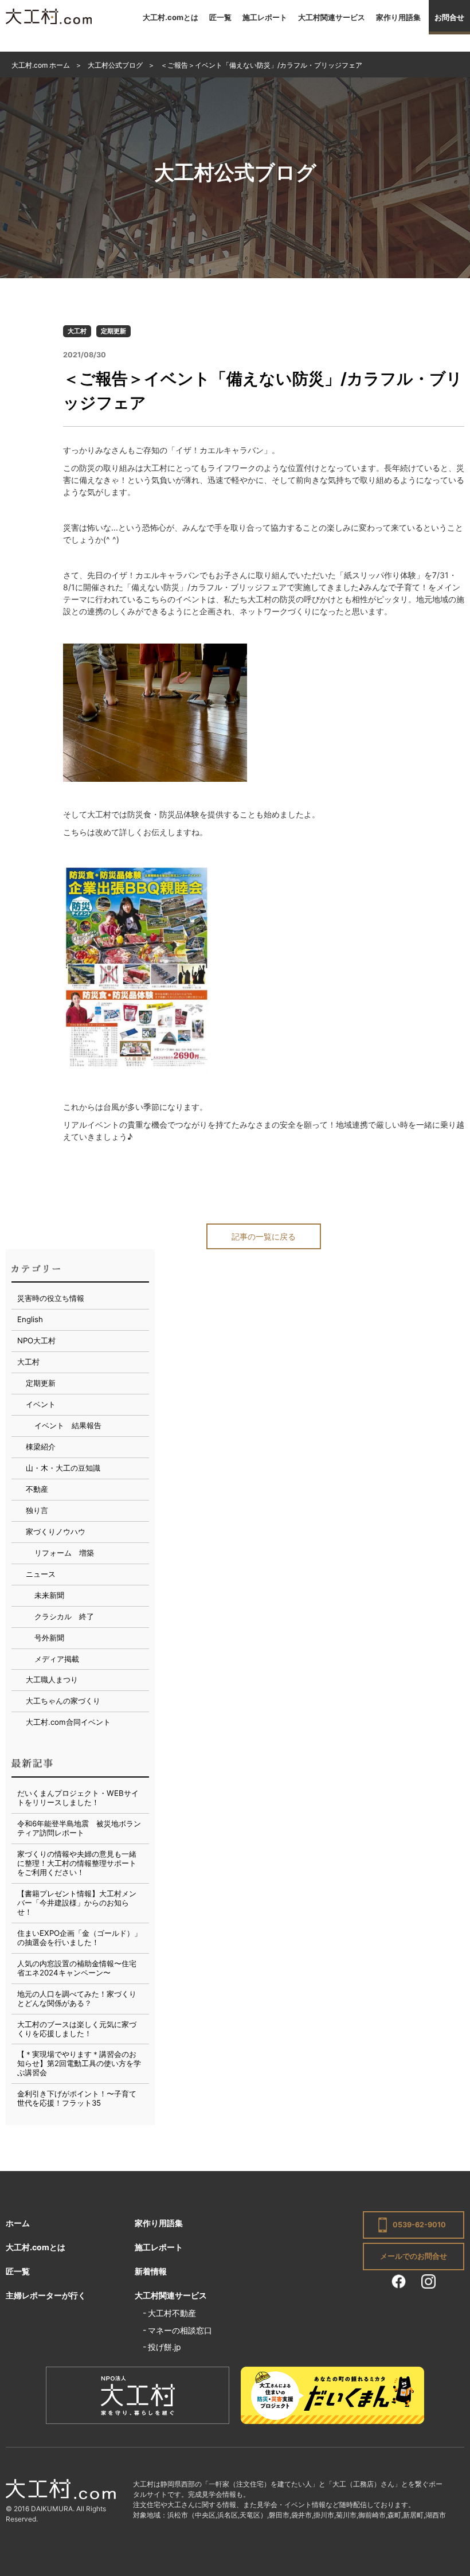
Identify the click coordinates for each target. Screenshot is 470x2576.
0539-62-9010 (419, 2225)
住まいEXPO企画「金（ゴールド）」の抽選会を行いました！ (79, 1938)
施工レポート (265, 17)
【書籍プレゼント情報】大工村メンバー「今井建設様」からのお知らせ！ (77, 1903)
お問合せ (449, 17)
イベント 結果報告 (68, 1425)
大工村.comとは (171, 17)
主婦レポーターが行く (46, 2295)
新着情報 (151, 2271)
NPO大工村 (36, 1340)
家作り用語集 (398, 17)
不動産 (37, 1489)
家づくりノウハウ (56, 1531)
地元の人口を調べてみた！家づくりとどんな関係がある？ (77, 1998)
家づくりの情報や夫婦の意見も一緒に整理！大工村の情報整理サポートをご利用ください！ (77, 1863)
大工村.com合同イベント (68, 1722)
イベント (41, 1404)
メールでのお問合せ (414, 2256)
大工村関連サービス (332, 17)
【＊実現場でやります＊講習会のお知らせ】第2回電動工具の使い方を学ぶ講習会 (79, 2063)
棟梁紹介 (41, 1447)
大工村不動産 (172, 2313)
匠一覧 (220, 17)
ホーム (18, 2223)
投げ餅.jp (164, 2347)
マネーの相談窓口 (180, 2330)
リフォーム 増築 (64, 1553)
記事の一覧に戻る (264, 1236)
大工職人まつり (52, 1679)
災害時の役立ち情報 (51, 1298)
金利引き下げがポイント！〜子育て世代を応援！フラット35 (77, 2098)
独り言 (37, 1510)
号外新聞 (49, 1638)
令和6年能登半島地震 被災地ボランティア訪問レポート (79, 1828)
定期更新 (113, 331)
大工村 (77, 331)
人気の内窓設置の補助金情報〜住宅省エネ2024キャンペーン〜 (77, 1968)
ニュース (41, 1574)
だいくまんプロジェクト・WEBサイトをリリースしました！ (78, 1798)
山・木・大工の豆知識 (63, 1468)
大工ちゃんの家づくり (63, 1701)
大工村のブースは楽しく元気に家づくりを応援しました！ (77, 2029)
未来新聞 (49, 1595)
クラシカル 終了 (64, 1616)
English (30, 1319)
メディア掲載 (57, 1659)
